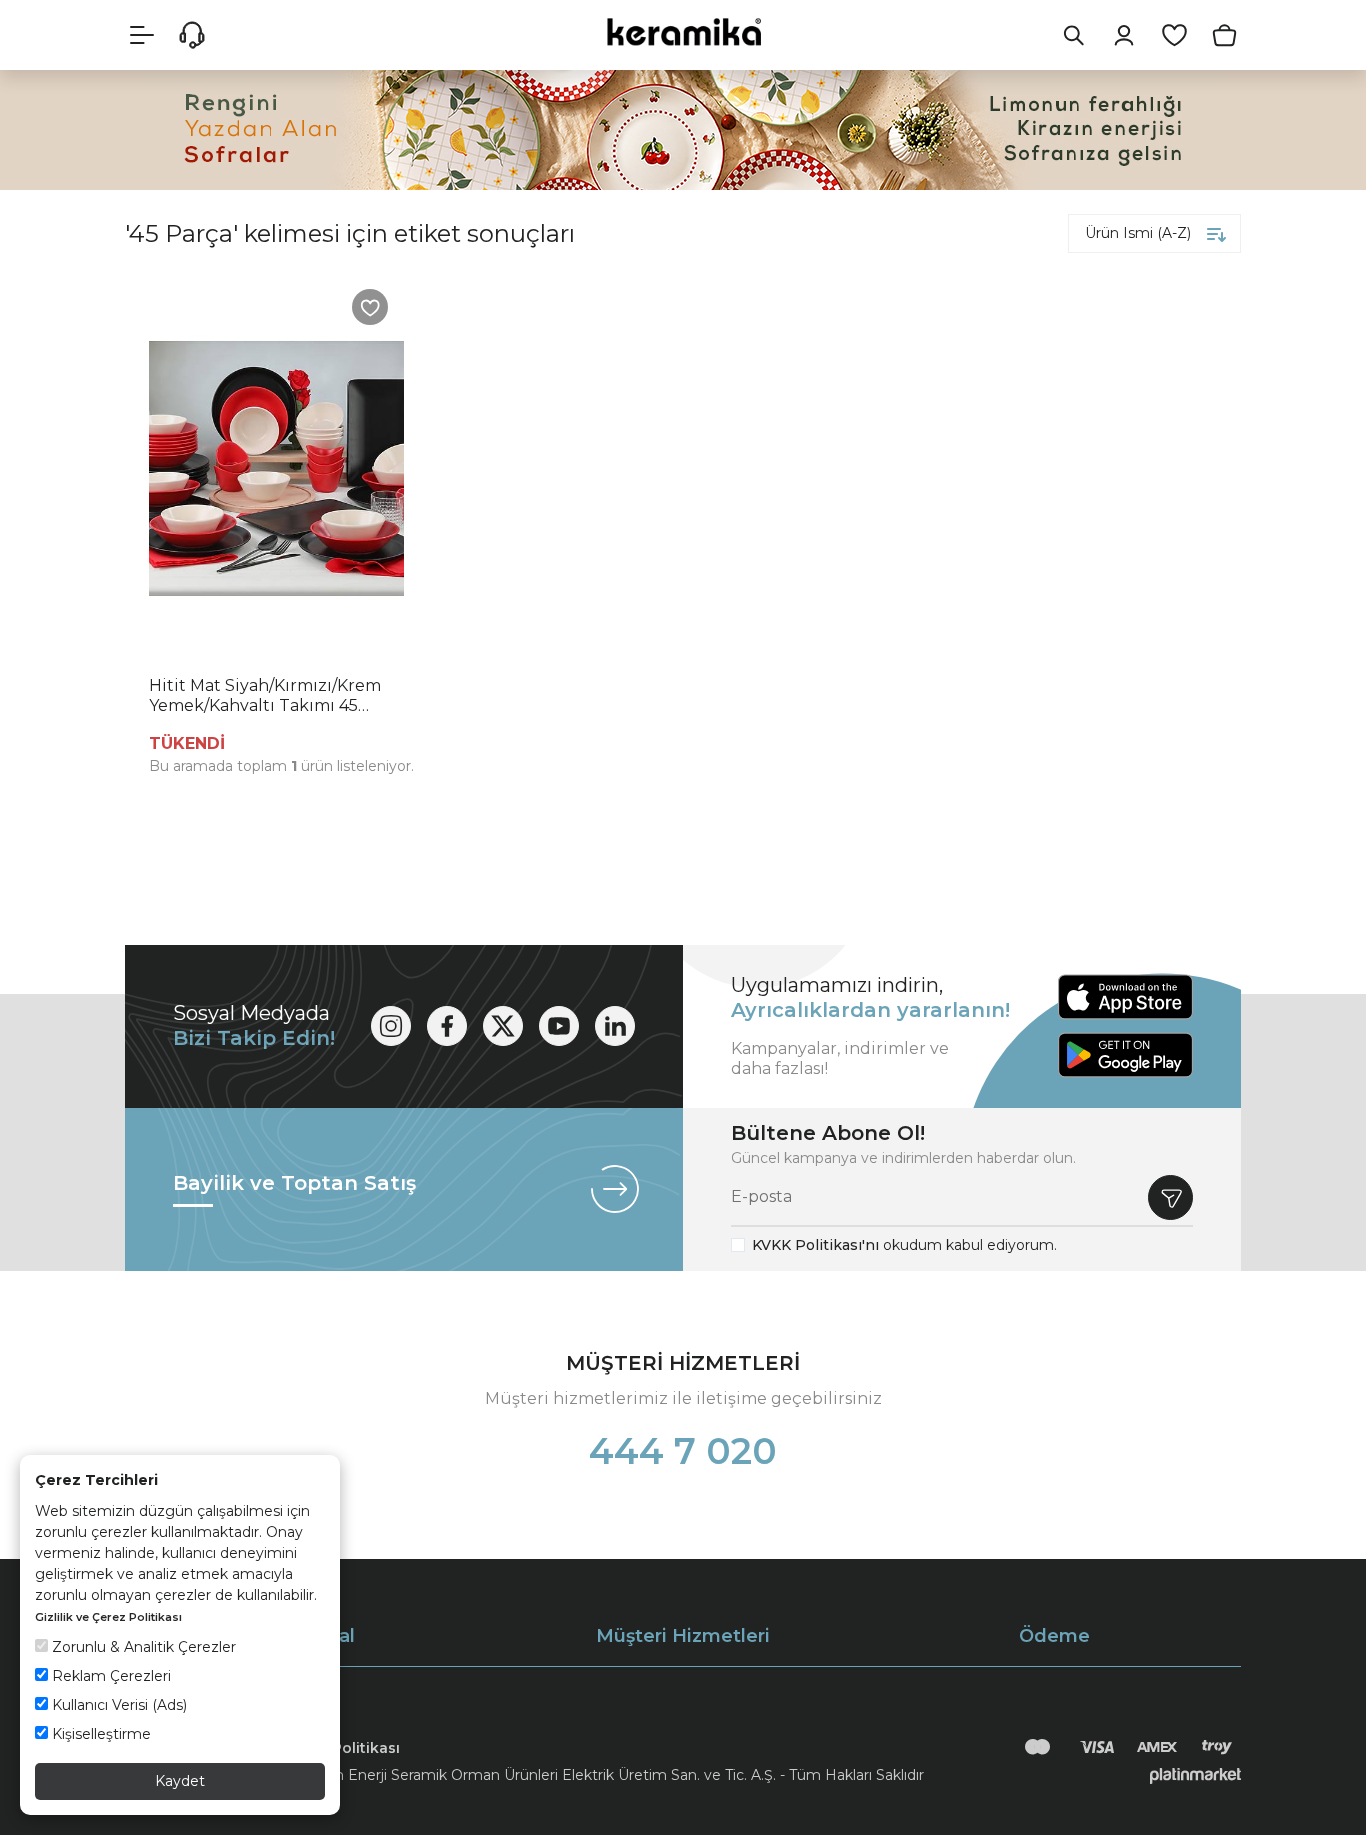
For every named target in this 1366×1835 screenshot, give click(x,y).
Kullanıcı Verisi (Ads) (117, 1705)
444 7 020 (683, 1451)
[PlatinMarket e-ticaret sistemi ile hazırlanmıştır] (1195, 1775)
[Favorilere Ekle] (370, 307)
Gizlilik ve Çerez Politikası (108, 1617)
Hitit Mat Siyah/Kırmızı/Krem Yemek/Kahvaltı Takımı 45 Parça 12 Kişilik (265, 696)
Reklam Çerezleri (109, 1676)
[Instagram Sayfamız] (391, 1026)
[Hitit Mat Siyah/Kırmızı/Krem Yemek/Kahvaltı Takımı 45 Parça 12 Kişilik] (276, 468)
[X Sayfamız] (503, 1026)
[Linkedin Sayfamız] (615, 1026)
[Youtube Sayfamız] (559, 1026)
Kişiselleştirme (99, 1734)
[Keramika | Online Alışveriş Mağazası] (683, 31)
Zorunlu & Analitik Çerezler (142, 1647)
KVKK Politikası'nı (815, 1245)
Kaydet (180, 1781)
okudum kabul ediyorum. (904, 1245)
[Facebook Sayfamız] (447, 1026)
